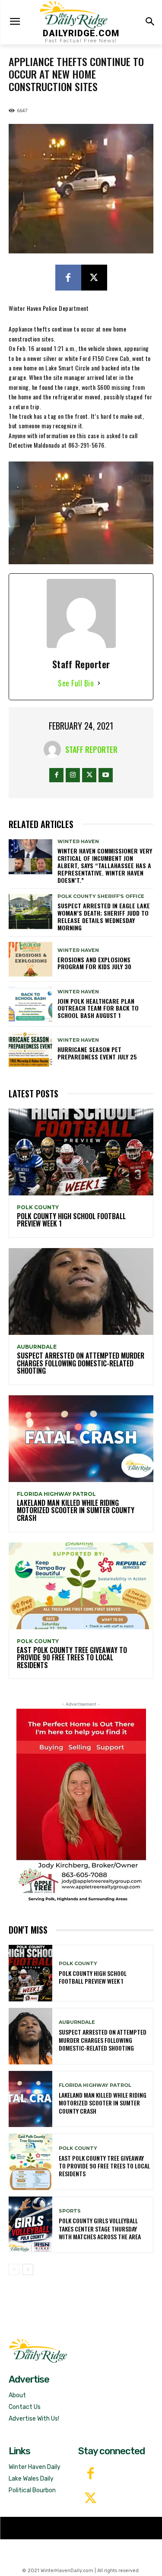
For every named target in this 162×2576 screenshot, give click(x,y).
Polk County (38, 1207)
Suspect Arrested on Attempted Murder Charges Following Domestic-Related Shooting (81, 1363)
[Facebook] (68, 278)
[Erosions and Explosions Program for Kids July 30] (30, 959)
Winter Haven (78, 842)
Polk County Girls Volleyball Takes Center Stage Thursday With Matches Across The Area (100, 2228)
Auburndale (37, 1347)
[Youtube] (106, 775)
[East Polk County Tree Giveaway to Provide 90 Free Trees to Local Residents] (81, 1586)
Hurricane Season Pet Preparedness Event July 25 (97, 1053)
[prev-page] (14, 2269)
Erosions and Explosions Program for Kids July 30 (94, 963)
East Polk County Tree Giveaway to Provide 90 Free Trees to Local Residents (72, 1658)
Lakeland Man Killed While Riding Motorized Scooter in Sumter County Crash (76, 1510)
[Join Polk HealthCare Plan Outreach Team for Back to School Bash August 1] (30, 1004)
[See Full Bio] (99, 683)
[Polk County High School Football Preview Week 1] (81, 1152)
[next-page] (28, 2269)
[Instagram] (73, 775)
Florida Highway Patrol (56, 1494)
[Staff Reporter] (54, 749)
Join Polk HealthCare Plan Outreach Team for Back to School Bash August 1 (98, 1008)
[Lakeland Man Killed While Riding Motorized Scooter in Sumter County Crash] (81, 1439)
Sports (70, 2211)
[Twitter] (91, 2499)
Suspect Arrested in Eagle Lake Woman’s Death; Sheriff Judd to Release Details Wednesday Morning (104, 916)
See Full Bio (76, 683)
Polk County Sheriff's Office (101, 896)
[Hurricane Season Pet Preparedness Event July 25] (30, 1049)
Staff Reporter (91, 749)
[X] (94, 278)
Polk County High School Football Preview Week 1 (71, 1220)
